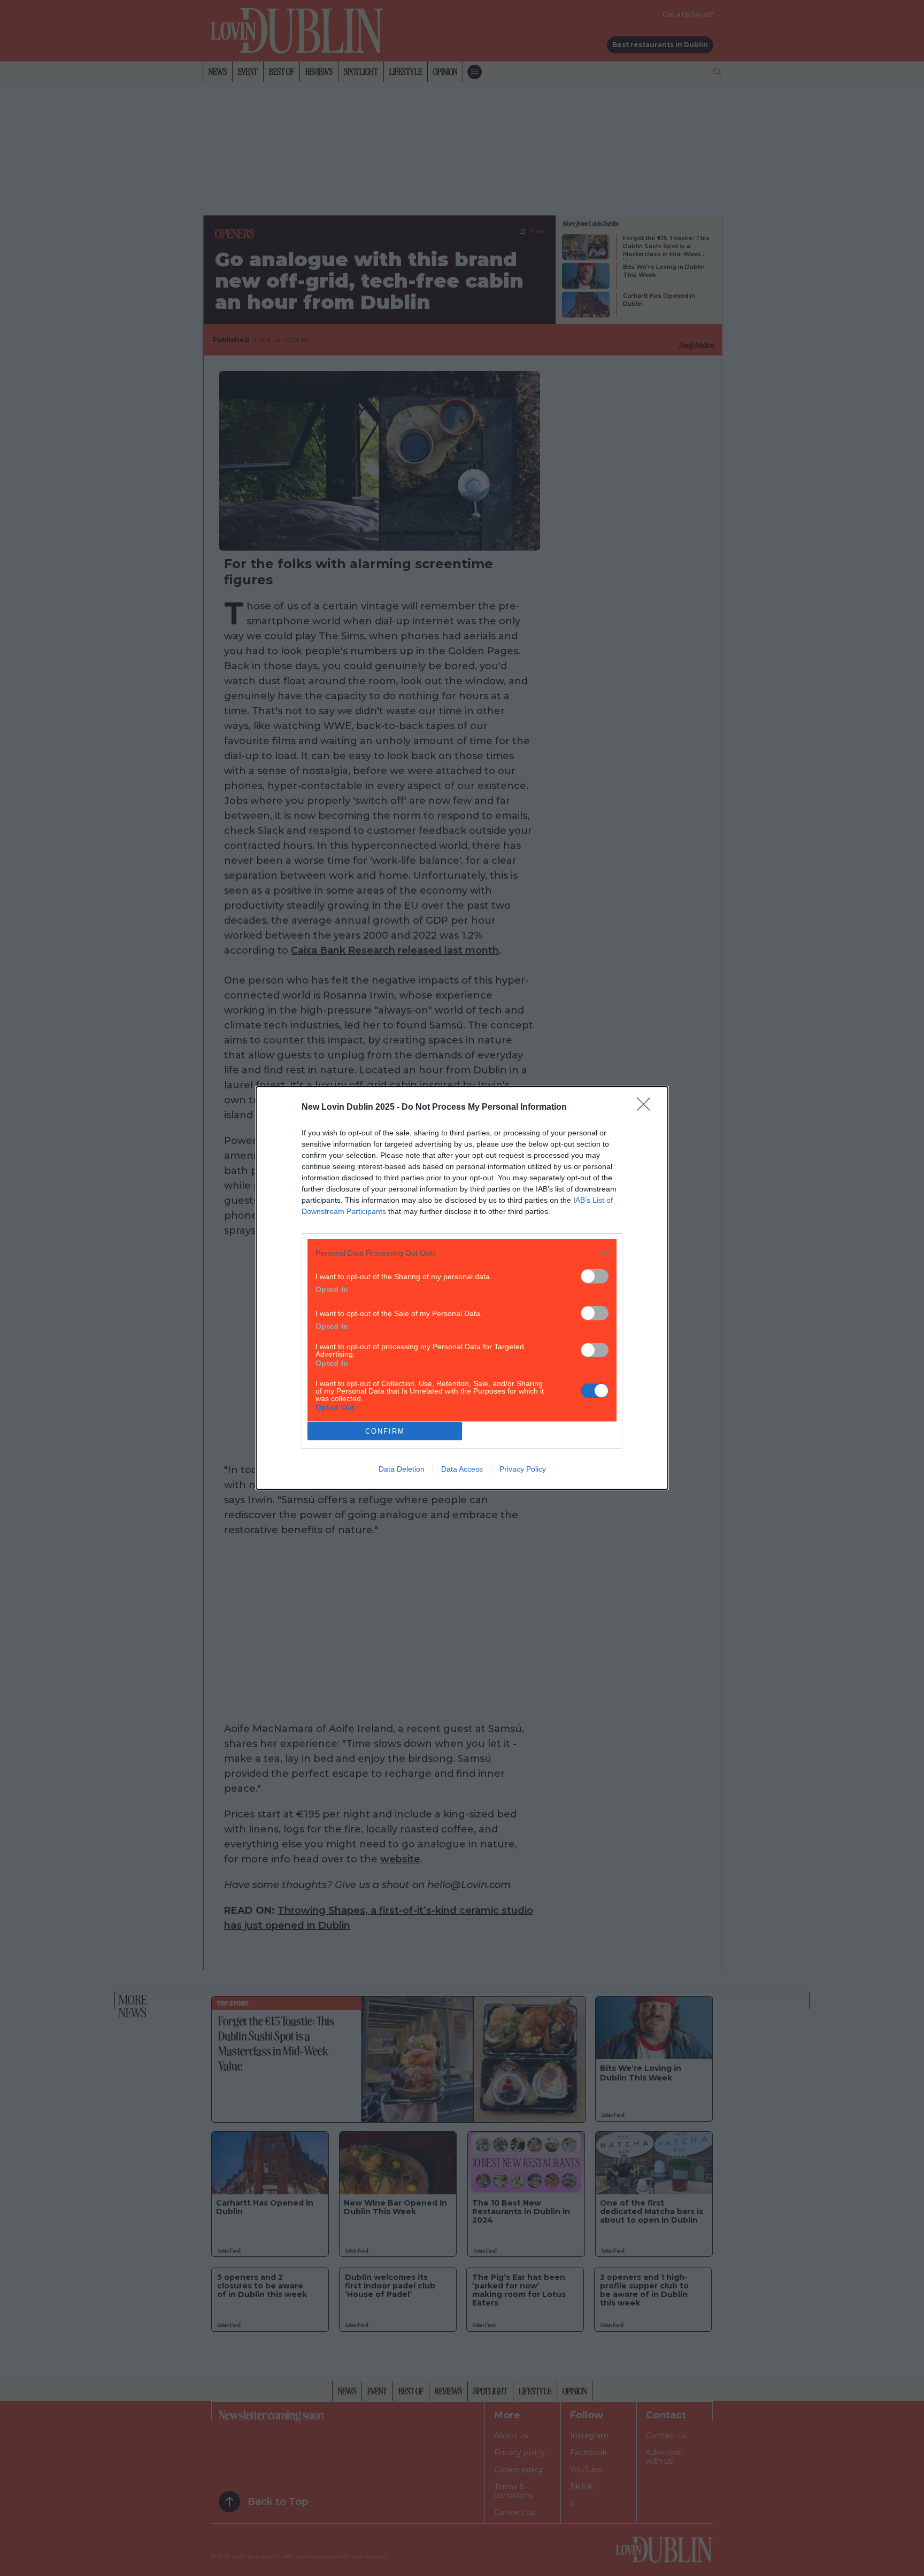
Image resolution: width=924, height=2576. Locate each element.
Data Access (462, 1469)
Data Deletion (402, 1469)
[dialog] (462, 1288)
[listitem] (462, 1253)
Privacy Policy (523, 1469)
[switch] (595, 1276)
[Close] (647, 1108)
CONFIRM (385, 1431)
